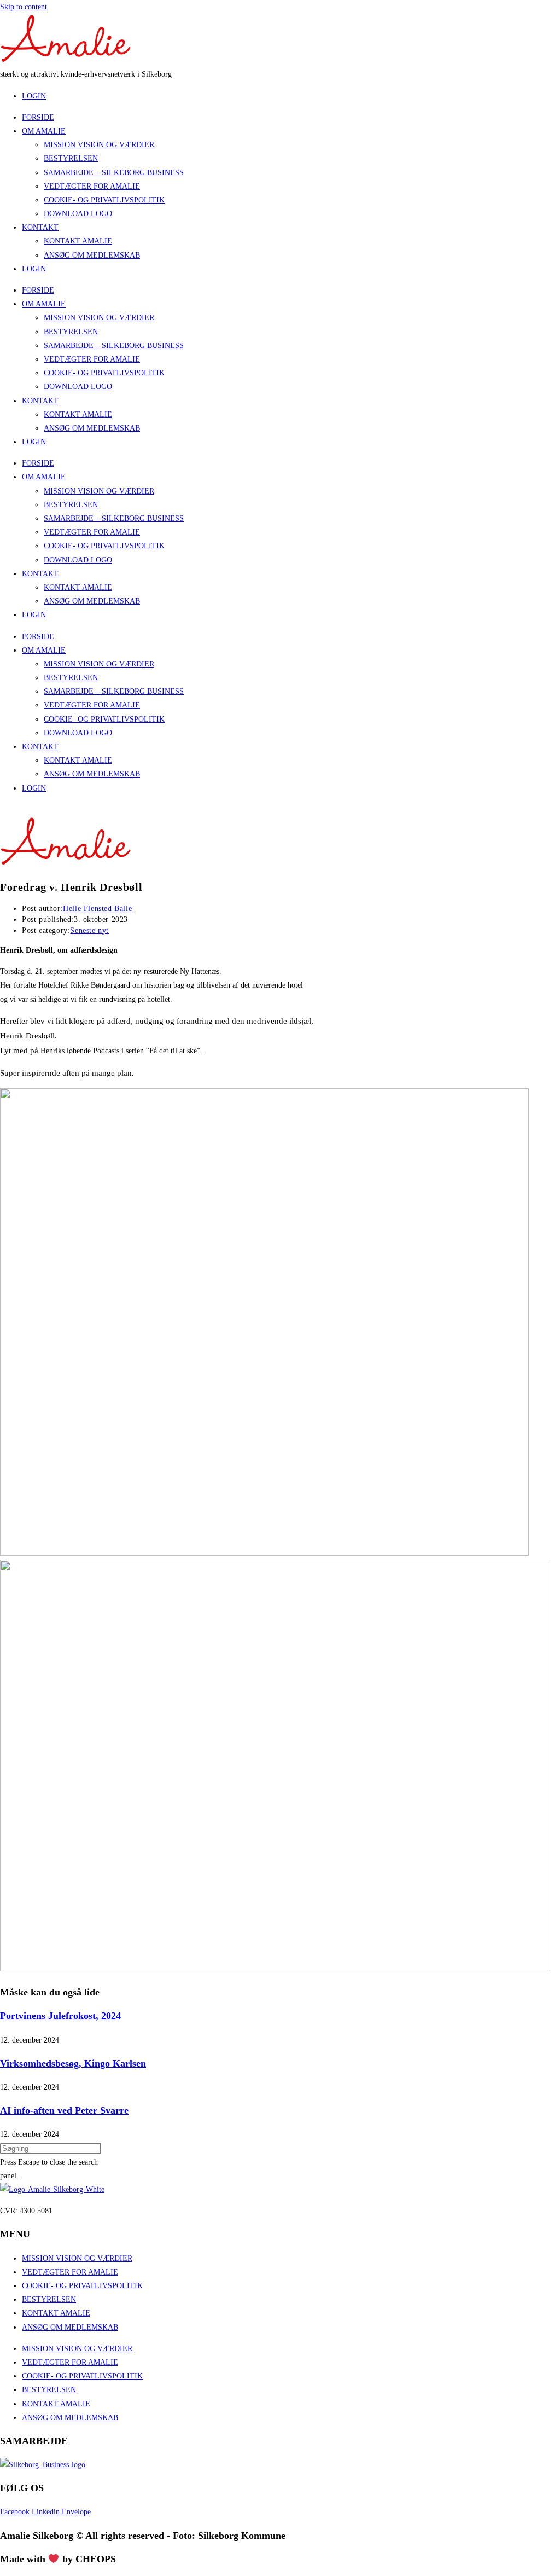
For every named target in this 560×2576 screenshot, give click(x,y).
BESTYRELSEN (71, 158)
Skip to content (24, 7)
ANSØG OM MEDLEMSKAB (92, 255)
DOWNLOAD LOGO (78, 214)
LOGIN (34, 269)
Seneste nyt (89, 930)
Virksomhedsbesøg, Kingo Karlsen (73, 2063)
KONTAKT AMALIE (78, 241)
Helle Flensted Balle (97, 909)
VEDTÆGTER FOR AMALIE (92, 186)
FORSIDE (38, 117)
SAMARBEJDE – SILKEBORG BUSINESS (114, 173)
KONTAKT (40, 227)
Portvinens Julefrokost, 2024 (60, 2016)
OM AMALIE (44, 131)
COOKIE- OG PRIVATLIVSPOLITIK (104, 200)
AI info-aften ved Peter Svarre (64, 2110)
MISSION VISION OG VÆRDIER (99, 145)
